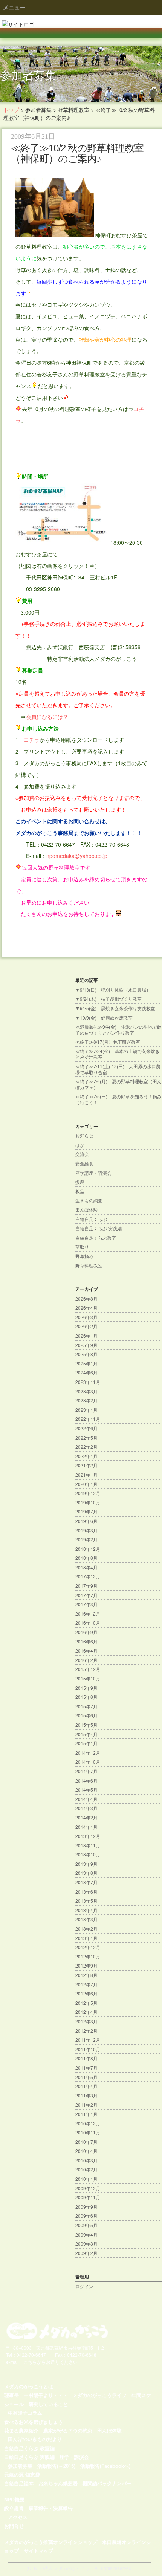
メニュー (14, 7)
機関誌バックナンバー (107, 2483)
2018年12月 (88, 1549)
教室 (80, 1191)
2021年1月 (86, 1475)
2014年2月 (86, 1817)
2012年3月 (86, 2021)
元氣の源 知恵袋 (22, 2474)
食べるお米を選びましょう (34, 2421)
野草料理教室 (89, 1265)
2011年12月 (88, 2040)
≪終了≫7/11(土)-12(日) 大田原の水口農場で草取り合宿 (118, 1069)
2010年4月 (86, 2151)
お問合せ (14, 2526)
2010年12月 (88, 2123)
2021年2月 (86, 1465)
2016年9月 (86, 1632)
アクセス (18, 2517)
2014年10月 (88, 1762)
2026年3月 (86, 1317)
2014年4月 (86, 1799)
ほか (80, 1145)
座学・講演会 (74, 2457)
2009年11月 (88, 2197)
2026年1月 (86, 1335)
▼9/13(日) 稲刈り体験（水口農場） (113, 990)
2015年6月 (86, 1715)
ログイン (84, 2286)
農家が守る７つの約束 (68, 2430)
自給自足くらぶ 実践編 (99, 1228)
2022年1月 (86, 1456)
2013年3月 (86, 1919)
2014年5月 (86, 1789)
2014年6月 (86, 1780)
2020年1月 (86, 1484)
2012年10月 (88, 1956)
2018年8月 (86, 1558)
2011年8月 (86, 2058)
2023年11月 (88, 1382)
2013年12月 (88, 1836)
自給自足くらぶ (91, 1219)
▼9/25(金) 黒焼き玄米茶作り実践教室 (115, 1008)
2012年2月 (86, 2031)
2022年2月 (86, 1447)
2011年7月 (86, 2068)
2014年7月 (86, 1771)
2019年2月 (86, 1539)
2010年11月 (88, 2132)
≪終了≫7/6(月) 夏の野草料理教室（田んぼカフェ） (118, 1084)
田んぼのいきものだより (35, 2439)
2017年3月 (86, 1604)
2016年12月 (88, 1614)
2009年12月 (88, 2188)
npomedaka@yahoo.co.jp (77, 856)
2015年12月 (88, 1669)
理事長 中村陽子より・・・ (36, 2395)
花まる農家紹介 (21, 2430)
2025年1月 (86, 1363)
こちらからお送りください (50, 2362)
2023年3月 (86, 1391)
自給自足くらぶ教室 (96, 1238)
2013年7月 (86, 1882)
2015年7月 (86, 1706)
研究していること (48, 2404)
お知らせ (84, 1135)
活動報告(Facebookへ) (105, 2465)
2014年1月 (86, 1827)
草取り (82, 1247)
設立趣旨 (14, 2508)
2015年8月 (86, 1697)
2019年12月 (88, 1493)
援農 (80, 1182)
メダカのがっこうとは (29, 2386)
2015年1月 (86, 1743)
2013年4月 (86, 1910)
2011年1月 (86, 2114)
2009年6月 (86, 2216)
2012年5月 (86, 2003)
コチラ (32, 740)
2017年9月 (86, 1586)
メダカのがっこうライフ (100, 2395)
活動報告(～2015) (56, 2465)
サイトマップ (38, 2551)
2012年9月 (86, 1965)
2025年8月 (86, 1354)
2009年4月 (86, 2234)
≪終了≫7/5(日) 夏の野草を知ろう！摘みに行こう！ (118, 1099)
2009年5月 (86, 2225)
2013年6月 (86, 1892)
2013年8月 (86, 1873)
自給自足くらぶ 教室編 (29, 2448)
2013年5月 (86, 1901)
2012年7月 (86, 1984)
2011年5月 (86, 2077)
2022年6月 (86, 1428)
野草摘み (84, 1256)
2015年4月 (86, 1734)
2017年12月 (88, 1576)
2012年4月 (86, 2012)
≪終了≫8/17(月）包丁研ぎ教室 (108, 1042)
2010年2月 (86, 2169)
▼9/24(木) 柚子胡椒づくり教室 (109, 999)
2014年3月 (86, 1808)
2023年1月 (86, 1410)
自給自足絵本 (19, 2483)
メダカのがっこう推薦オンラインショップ (51, 2542)
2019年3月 (86, 1530)
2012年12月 (88, 1947)
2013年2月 (86, 1929)
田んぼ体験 (87, 1210)
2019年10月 (88, 1502)
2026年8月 (86, 1299)
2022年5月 (86, 1438)
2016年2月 (86, 1660)
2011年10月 (88, 2049)
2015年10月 (88, 1678)
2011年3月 (86, 2095)
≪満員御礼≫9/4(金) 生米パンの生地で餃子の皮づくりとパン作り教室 (118, 1030)
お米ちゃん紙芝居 (58, 2483)
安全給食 (84, 1163)
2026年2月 (86, 1326)
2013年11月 (88, 1845)
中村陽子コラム (25, 2413)
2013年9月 (86, 1864)
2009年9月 (86, 2207)
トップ (11, 110)
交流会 (82, 1154)
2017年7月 (86, 1595)
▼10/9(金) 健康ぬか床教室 (104, 1017)
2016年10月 (88, 1623)
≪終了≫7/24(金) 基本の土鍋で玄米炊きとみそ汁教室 (118, 1054)
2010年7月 (86, 2142)
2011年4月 (86, 2086)
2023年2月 (86, 1400)
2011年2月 (86, 2104)
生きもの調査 (89, 1200)
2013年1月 (86, 1938)
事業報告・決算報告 (51, 2508)
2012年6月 (86, 1993)
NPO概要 (14, 2499)
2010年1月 (86, 2179)
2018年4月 (86, 1567)
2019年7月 (86, 1511)
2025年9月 (86, 1345)
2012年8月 (86, 1975)
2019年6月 (86, 1521)
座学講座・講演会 (93, 1173)
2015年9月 (86, 1688)
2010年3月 (86, 2160)
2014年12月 (88, 1753)
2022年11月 (88, 1419)
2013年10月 (88, 1854)
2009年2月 (86, 2253)
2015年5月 (86, 1725)
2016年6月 (86, 1641)
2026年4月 (86, 1308)
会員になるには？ (47, 717)
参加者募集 (20, 2465)
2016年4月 (86, 1650)
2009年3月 (86, 2243)
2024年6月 (86, 1372)
